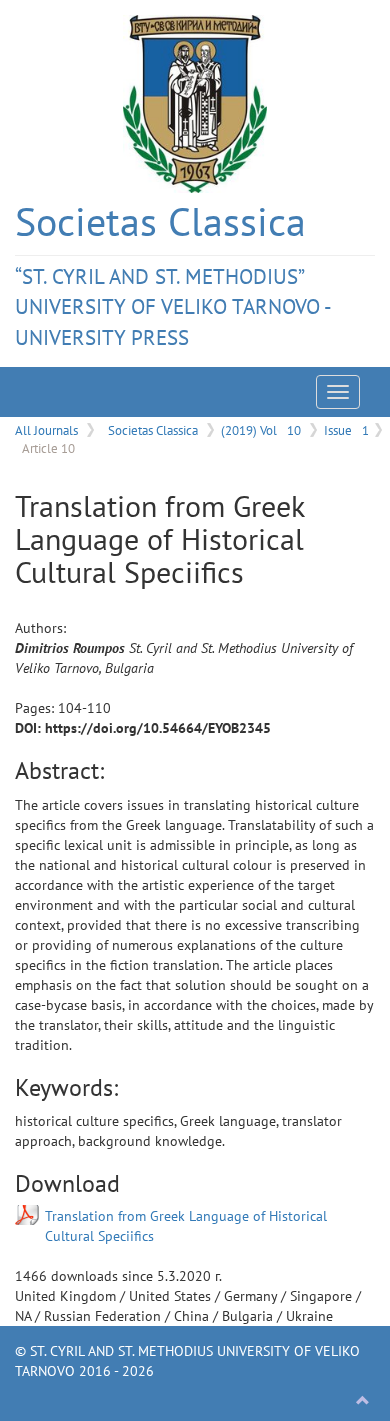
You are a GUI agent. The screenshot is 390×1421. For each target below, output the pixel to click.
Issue (346, 430)
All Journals (46, 430)
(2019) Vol (261, 430)
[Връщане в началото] (363, 1401)
